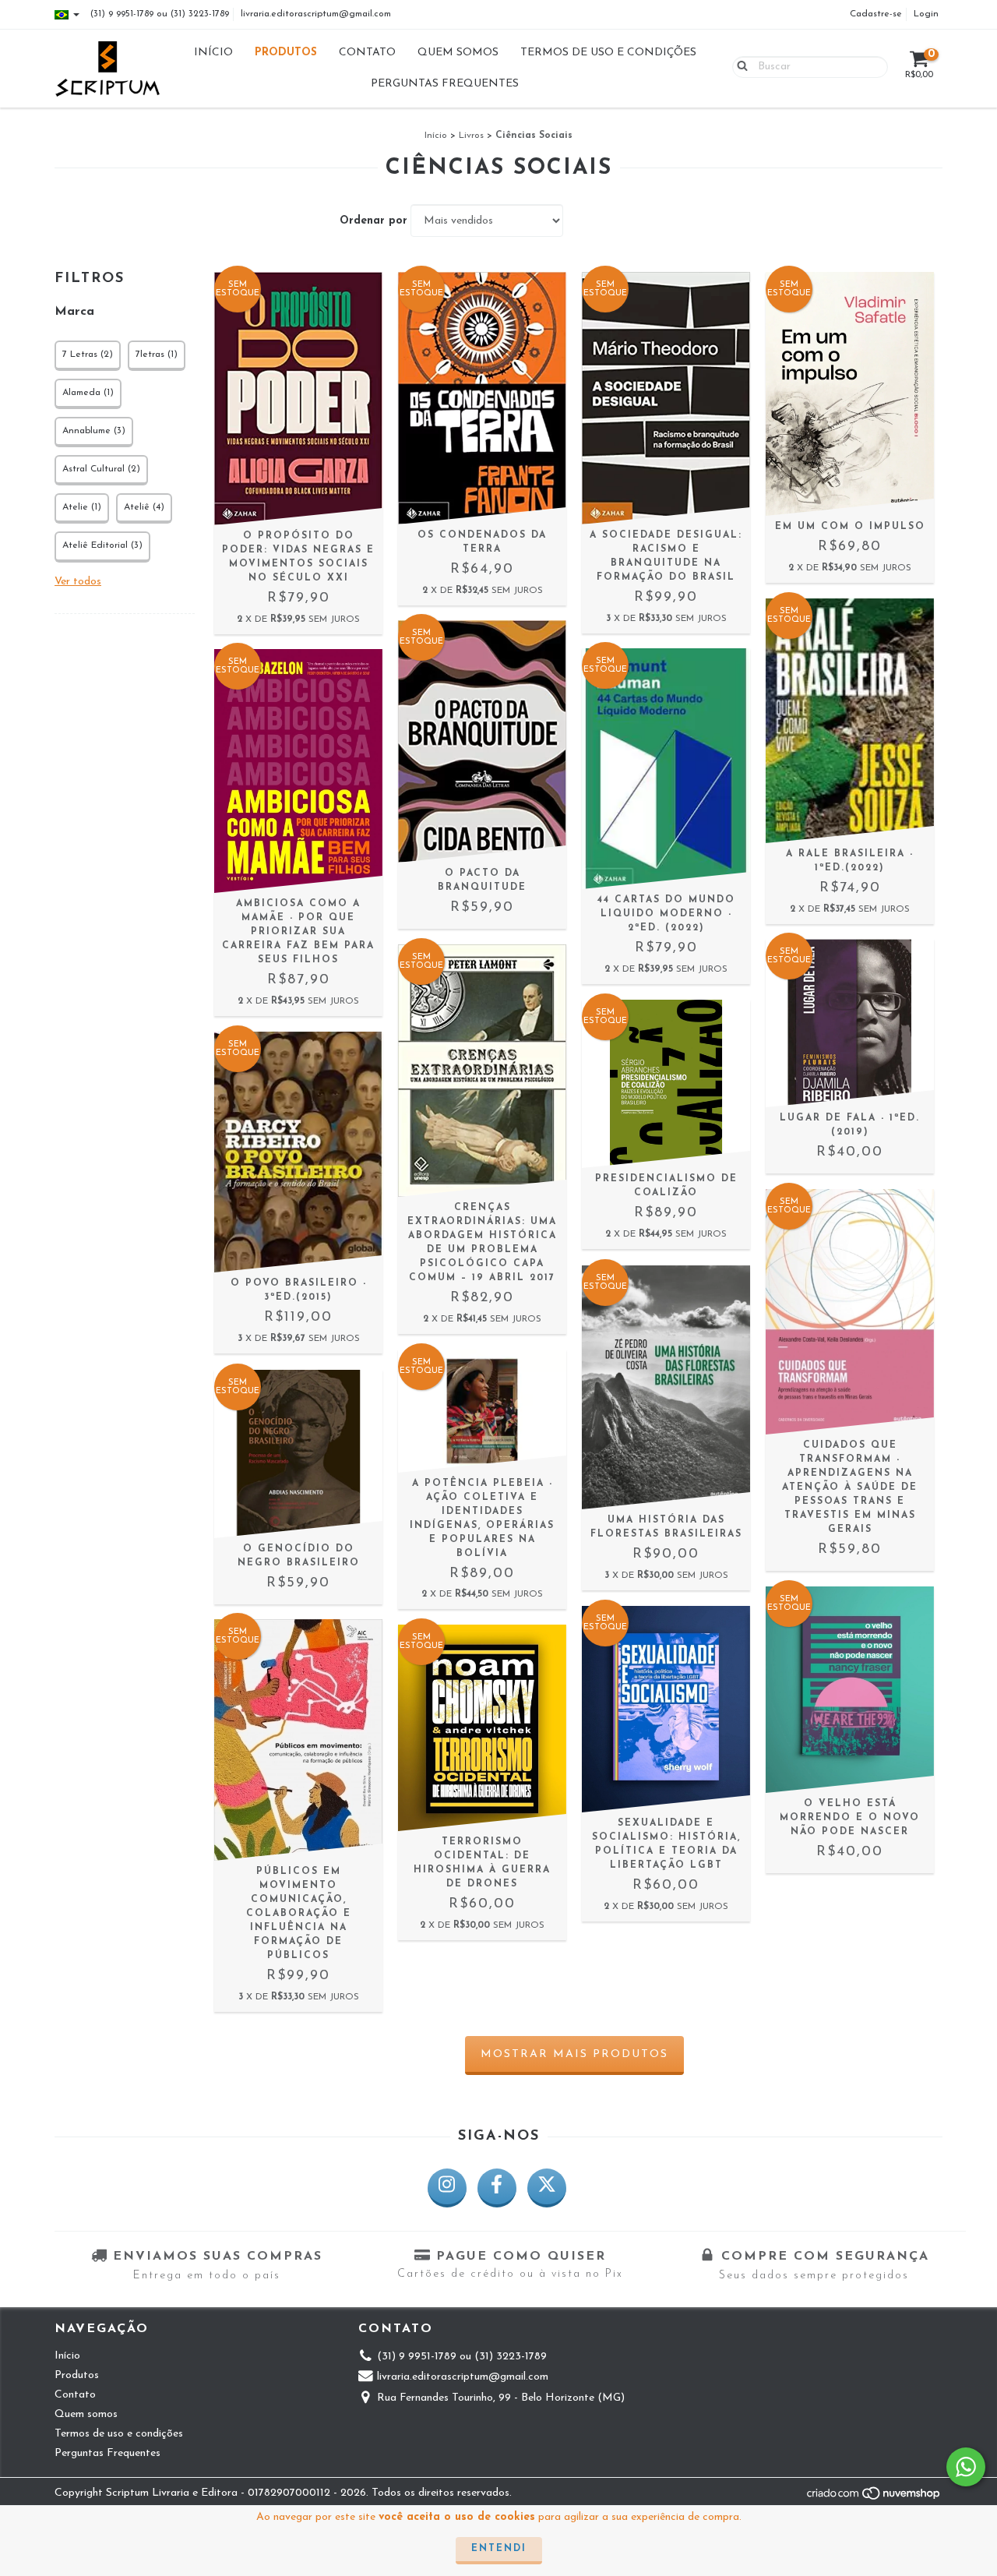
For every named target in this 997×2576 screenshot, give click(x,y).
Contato (367, 53)
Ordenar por (373, 221)
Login (926, 14)
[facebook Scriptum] (497, 2188)
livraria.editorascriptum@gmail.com (316, 14)
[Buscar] (739, 66)
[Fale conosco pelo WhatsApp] (966, 2467)
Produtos (286, 53)
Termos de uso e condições (608, 53)
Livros (471, 136)
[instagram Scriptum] (447, 2188)
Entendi (499, 2549)
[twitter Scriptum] (547, 2188)
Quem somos (458, 53)
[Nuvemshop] (874, 2498)
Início (213, 53)
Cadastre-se (876, 14)
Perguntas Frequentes (445, 84)
